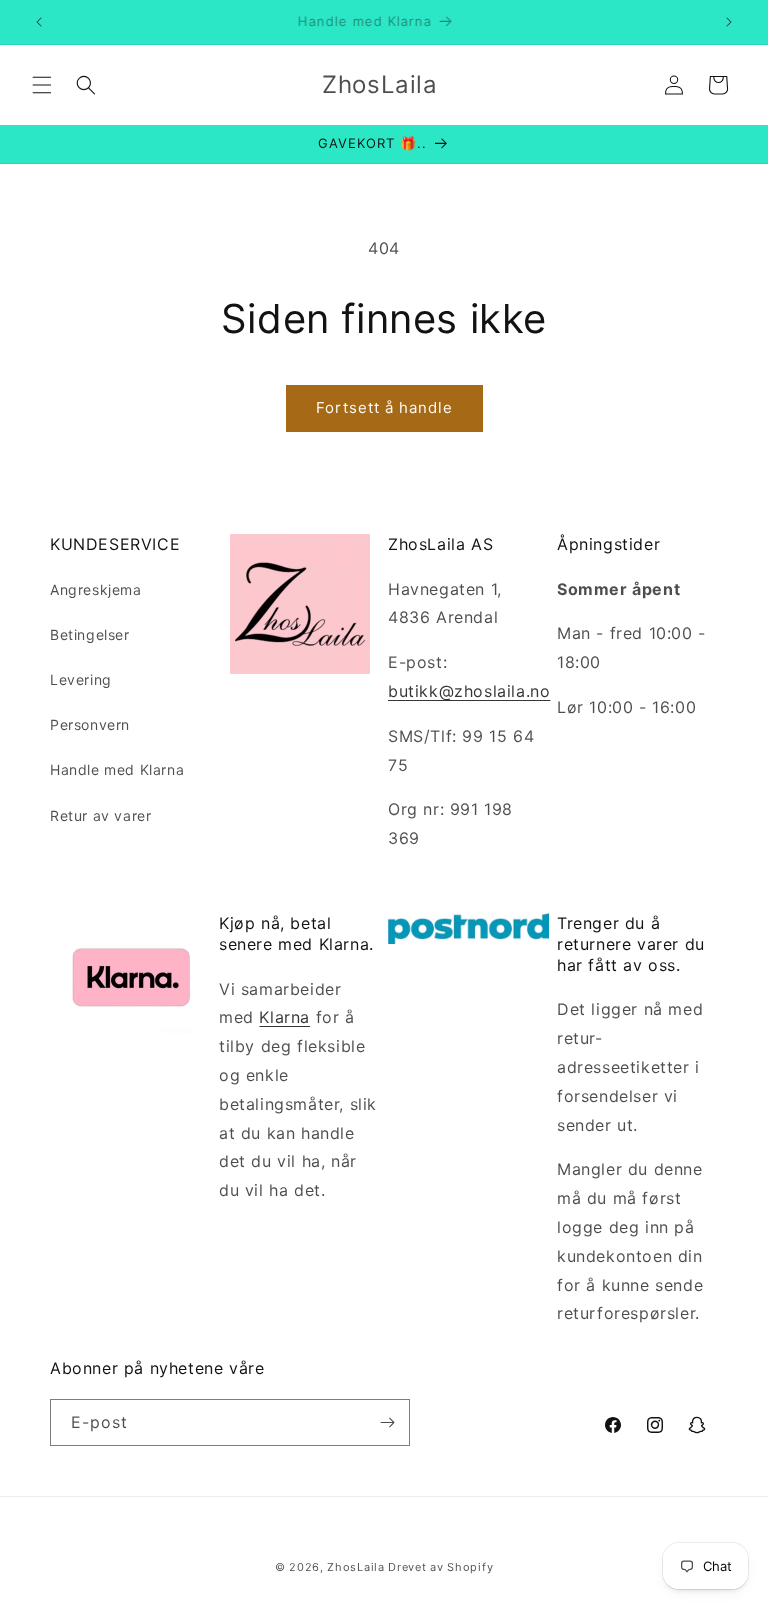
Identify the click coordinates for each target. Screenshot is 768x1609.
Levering (81, 679)
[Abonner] (387, 1422)
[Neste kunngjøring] (729, 22)
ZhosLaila (355, 1567)
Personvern (90, 724)
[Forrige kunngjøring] (39, 22)
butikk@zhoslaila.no (469, 691)
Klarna (284, 1017)
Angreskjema (96, 589)
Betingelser (90, 634)
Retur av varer (100, 815)
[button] (42, 85)
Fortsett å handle (384, 407)
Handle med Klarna (117, 769)
